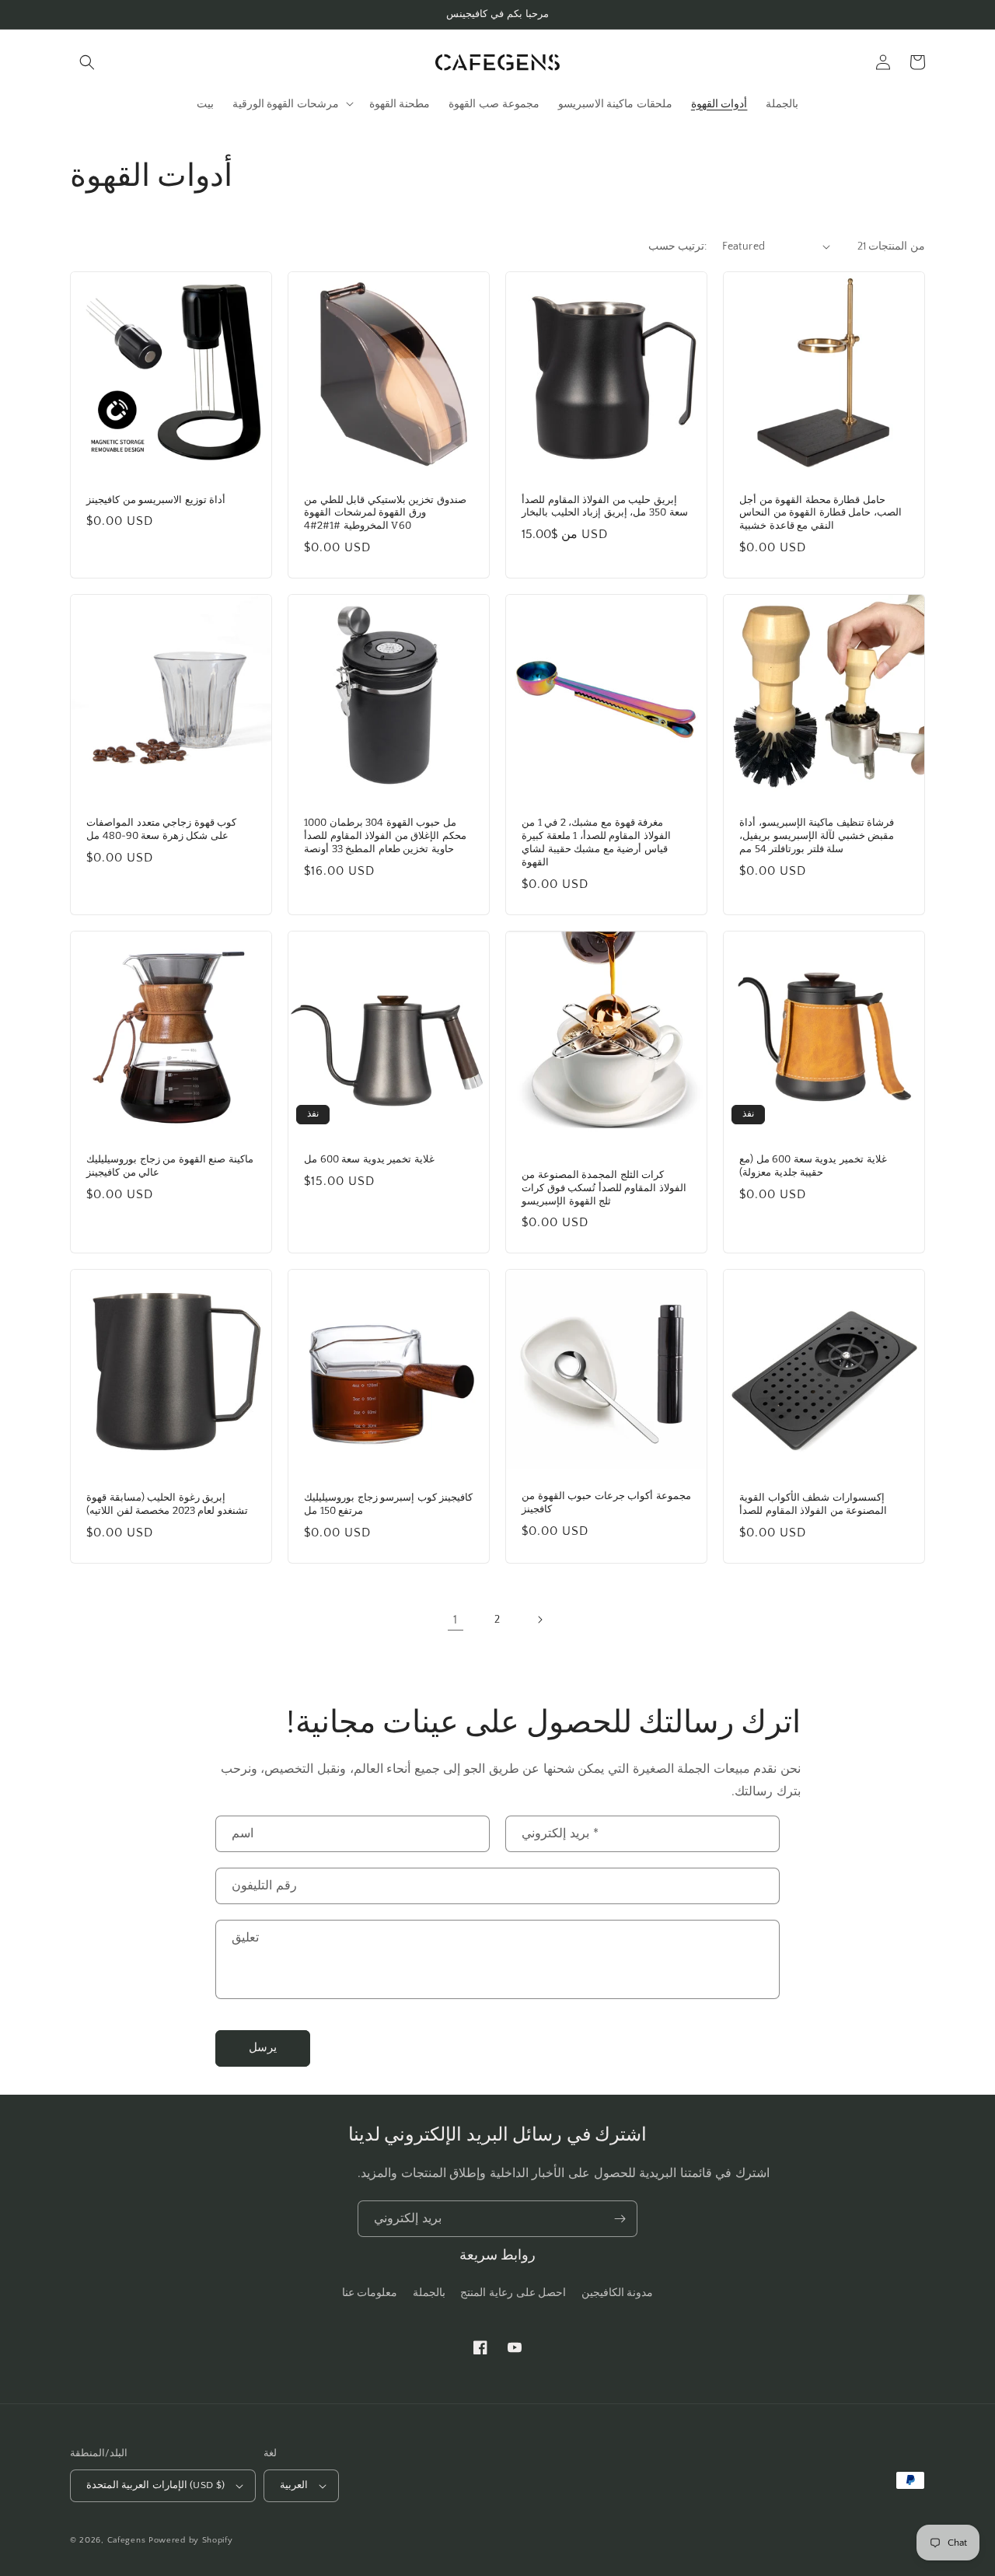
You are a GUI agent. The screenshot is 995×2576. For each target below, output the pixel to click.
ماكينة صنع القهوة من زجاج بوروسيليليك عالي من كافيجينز (170, 1166)
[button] (87, 62)
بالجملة (429, 2293)
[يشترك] (620, 2219)
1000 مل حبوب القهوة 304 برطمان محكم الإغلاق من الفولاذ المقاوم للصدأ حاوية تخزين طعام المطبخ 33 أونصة (385, 835)
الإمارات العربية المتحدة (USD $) (155, 2485)
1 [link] (456, 1620)
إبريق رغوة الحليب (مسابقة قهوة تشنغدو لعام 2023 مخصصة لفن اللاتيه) (167, 1504)
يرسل (263, 2048)
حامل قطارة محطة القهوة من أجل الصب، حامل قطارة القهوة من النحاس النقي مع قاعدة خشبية (820, 513)
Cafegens (127, 2540)
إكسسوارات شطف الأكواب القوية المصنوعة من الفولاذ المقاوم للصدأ (813, 1504)
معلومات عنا (370, 2293)
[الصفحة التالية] (539, 1620)
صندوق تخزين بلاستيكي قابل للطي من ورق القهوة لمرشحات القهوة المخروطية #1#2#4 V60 (385, 513)
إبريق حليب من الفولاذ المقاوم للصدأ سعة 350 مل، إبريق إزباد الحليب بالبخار (605, 506)
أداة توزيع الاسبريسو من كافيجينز (156, 500)
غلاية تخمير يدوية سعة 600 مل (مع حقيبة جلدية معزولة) (813, 1166)
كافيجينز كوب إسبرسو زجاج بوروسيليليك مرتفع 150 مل (388, 1504)
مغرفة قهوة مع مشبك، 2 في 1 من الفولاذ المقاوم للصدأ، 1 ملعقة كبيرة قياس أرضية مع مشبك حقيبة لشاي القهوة (596, 842)
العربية (294, 2485)
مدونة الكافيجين (618, 2293)
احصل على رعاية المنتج (513, 2293)
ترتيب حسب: (677, 246)
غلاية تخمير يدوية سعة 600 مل (369, 1159)
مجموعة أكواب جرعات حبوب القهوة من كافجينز (606, 1502)
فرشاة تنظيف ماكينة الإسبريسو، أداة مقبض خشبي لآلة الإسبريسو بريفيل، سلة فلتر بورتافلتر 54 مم (817, 835)
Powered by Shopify (191, 2540)
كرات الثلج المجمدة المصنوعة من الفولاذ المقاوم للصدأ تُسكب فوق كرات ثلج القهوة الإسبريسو (604, 1188)
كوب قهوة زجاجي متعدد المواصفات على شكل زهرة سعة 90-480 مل (161, 829)
